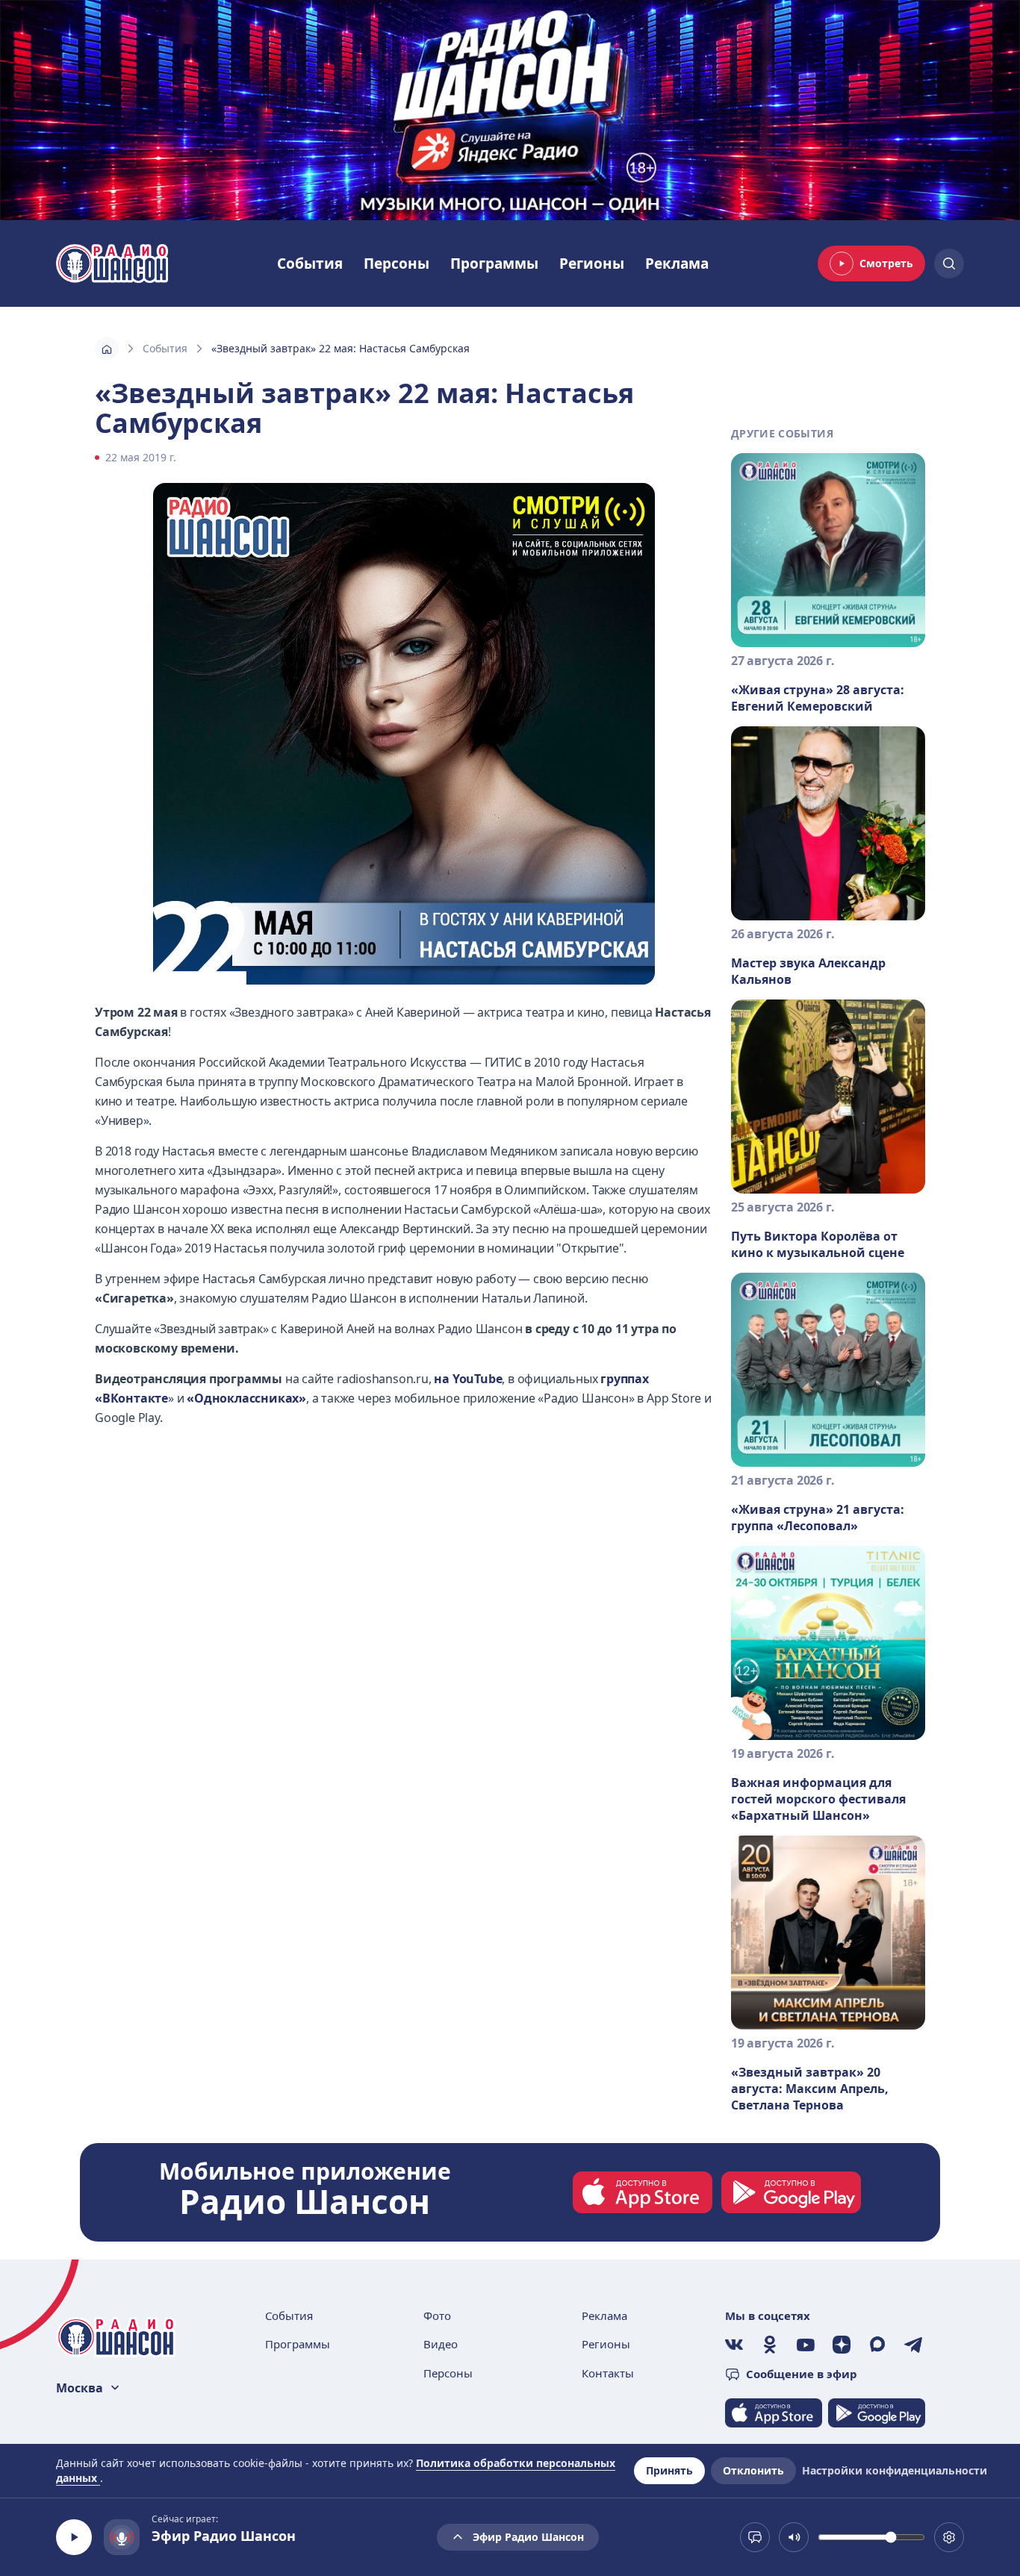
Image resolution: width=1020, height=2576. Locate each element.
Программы (494, 263)
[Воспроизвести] (74, 2537)
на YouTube (468, 1379)
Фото (437, 2315)
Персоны (397, 263)
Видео (441, 2344)
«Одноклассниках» (246, 1398)
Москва (80, 2388)
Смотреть (886, 263)
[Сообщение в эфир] (755, 2537)
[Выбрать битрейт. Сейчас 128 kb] (949, 2537)
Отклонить (753, 2470)
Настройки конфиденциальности (895, 2470)
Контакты (608, 2373)
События (310, 263)
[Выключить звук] (794, 2537)
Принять (669, 2470)
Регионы (592, 263)
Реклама (677, 263)
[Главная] (107, 349)
